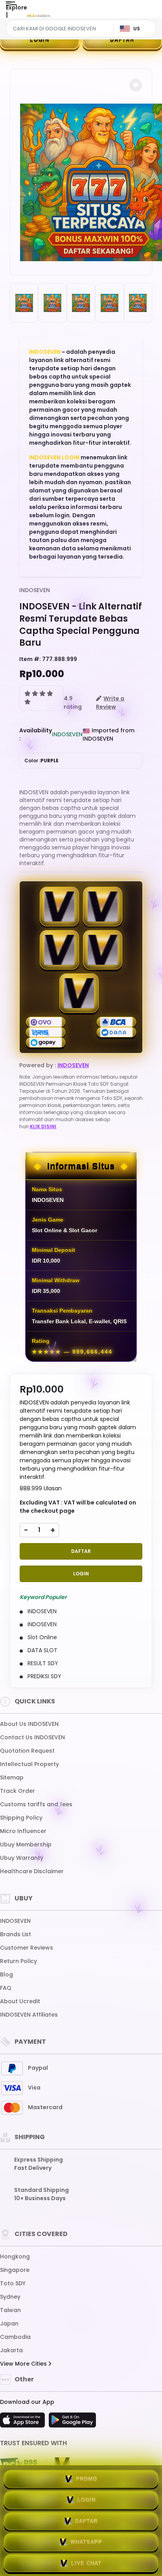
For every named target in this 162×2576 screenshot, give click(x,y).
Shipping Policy (21, 1818)
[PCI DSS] (18, 2465)
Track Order (17, 1791)
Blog (6, 1974)
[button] (136, 85)
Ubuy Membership (26, 1844)
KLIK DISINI (43, 1126)
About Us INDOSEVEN (29, 1724)
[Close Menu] (7, 17)
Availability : (36, 735)
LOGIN (40, 40)
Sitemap (12, 1777)
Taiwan (10, 2310)
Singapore (15, 2270)
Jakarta (11, 2350)
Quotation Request (27, 1751)
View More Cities (24, 2364)
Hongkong (15, 2257)
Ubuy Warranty (22, 1858)
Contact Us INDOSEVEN (32, 1737)
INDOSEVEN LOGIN (54, 457)
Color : (41, 761)
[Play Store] (72, 2422)
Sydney (10, 2297)
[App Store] (24, 2422)
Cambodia (15, 2337)
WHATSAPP (86, 2542)
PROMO (87, 2479)
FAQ (6, 1988)
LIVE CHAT (86, 2563)
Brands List (16, 1934)
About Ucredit (20, 2001)
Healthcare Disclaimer (32, 1871)
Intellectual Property (29, 1764)
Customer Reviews (27, 1948)
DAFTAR (122, 40)
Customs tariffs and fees (36, 1804)
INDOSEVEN (45, 352)
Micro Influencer (23, 1831)
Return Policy (18, 1961)
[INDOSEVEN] (39, 15)
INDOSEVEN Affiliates (29, 2015)
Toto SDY (13, 2283)
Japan (9, 2323)
